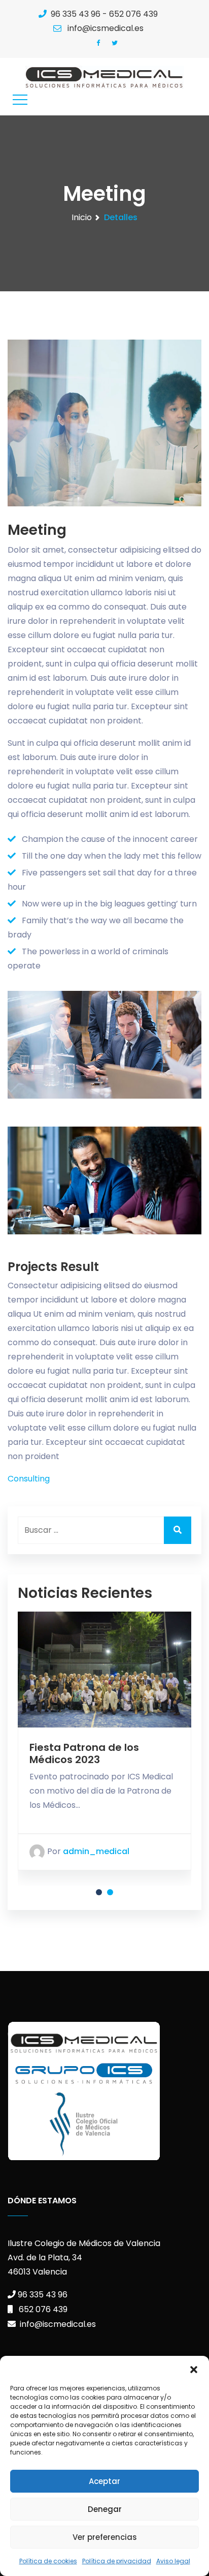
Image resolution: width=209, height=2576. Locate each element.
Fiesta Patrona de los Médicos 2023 (84, 1753)
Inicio (82, 217)
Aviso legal (173, 2561)
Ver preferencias (105, 2537)
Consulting (29, 1479)
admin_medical (95, 1852)
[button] (194, 2369)
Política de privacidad (117, 2561)
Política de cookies (48, 2561)
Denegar (105, 2509)
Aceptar (104, 2481)
